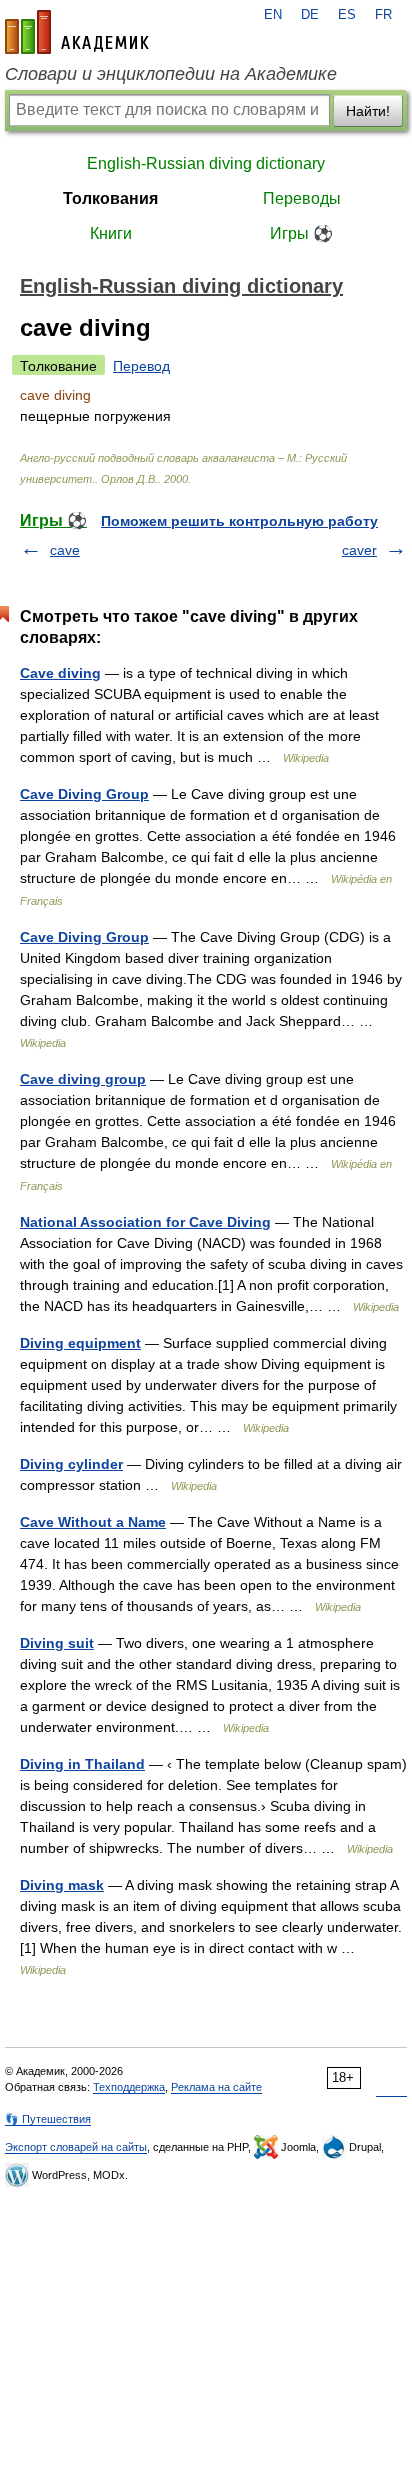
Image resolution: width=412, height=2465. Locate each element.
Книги (111, 233)
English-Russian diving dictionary (206, 163)
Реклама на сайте (216, 2087)
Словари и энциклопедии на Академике (171, 74)
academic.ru (77, 32)
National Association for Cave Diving (145, 1222)
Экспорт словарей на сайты (76, 2147)
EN (273, 15)
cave (65, 550)
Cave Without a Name (93, 1522)
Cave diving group (83, 1079)
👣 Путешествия (48, 2119)
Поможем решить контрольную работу (239, 521)
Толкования (110, 198)
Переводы (302, 198)
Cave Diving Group (84, 794)
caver (359, 550)
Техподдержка (129, 2087)
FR (383, 15)
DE (310, 15)
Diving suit (57, 1643)
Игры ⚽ (301, 233)
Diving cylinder (71, 1464)
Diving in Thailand (82, 1764)
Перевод (141, 366)
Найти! (368, 111)
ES (347, 15)
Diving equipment (80, 1343)
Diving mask (62, 1885)
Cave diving (60, 673)
